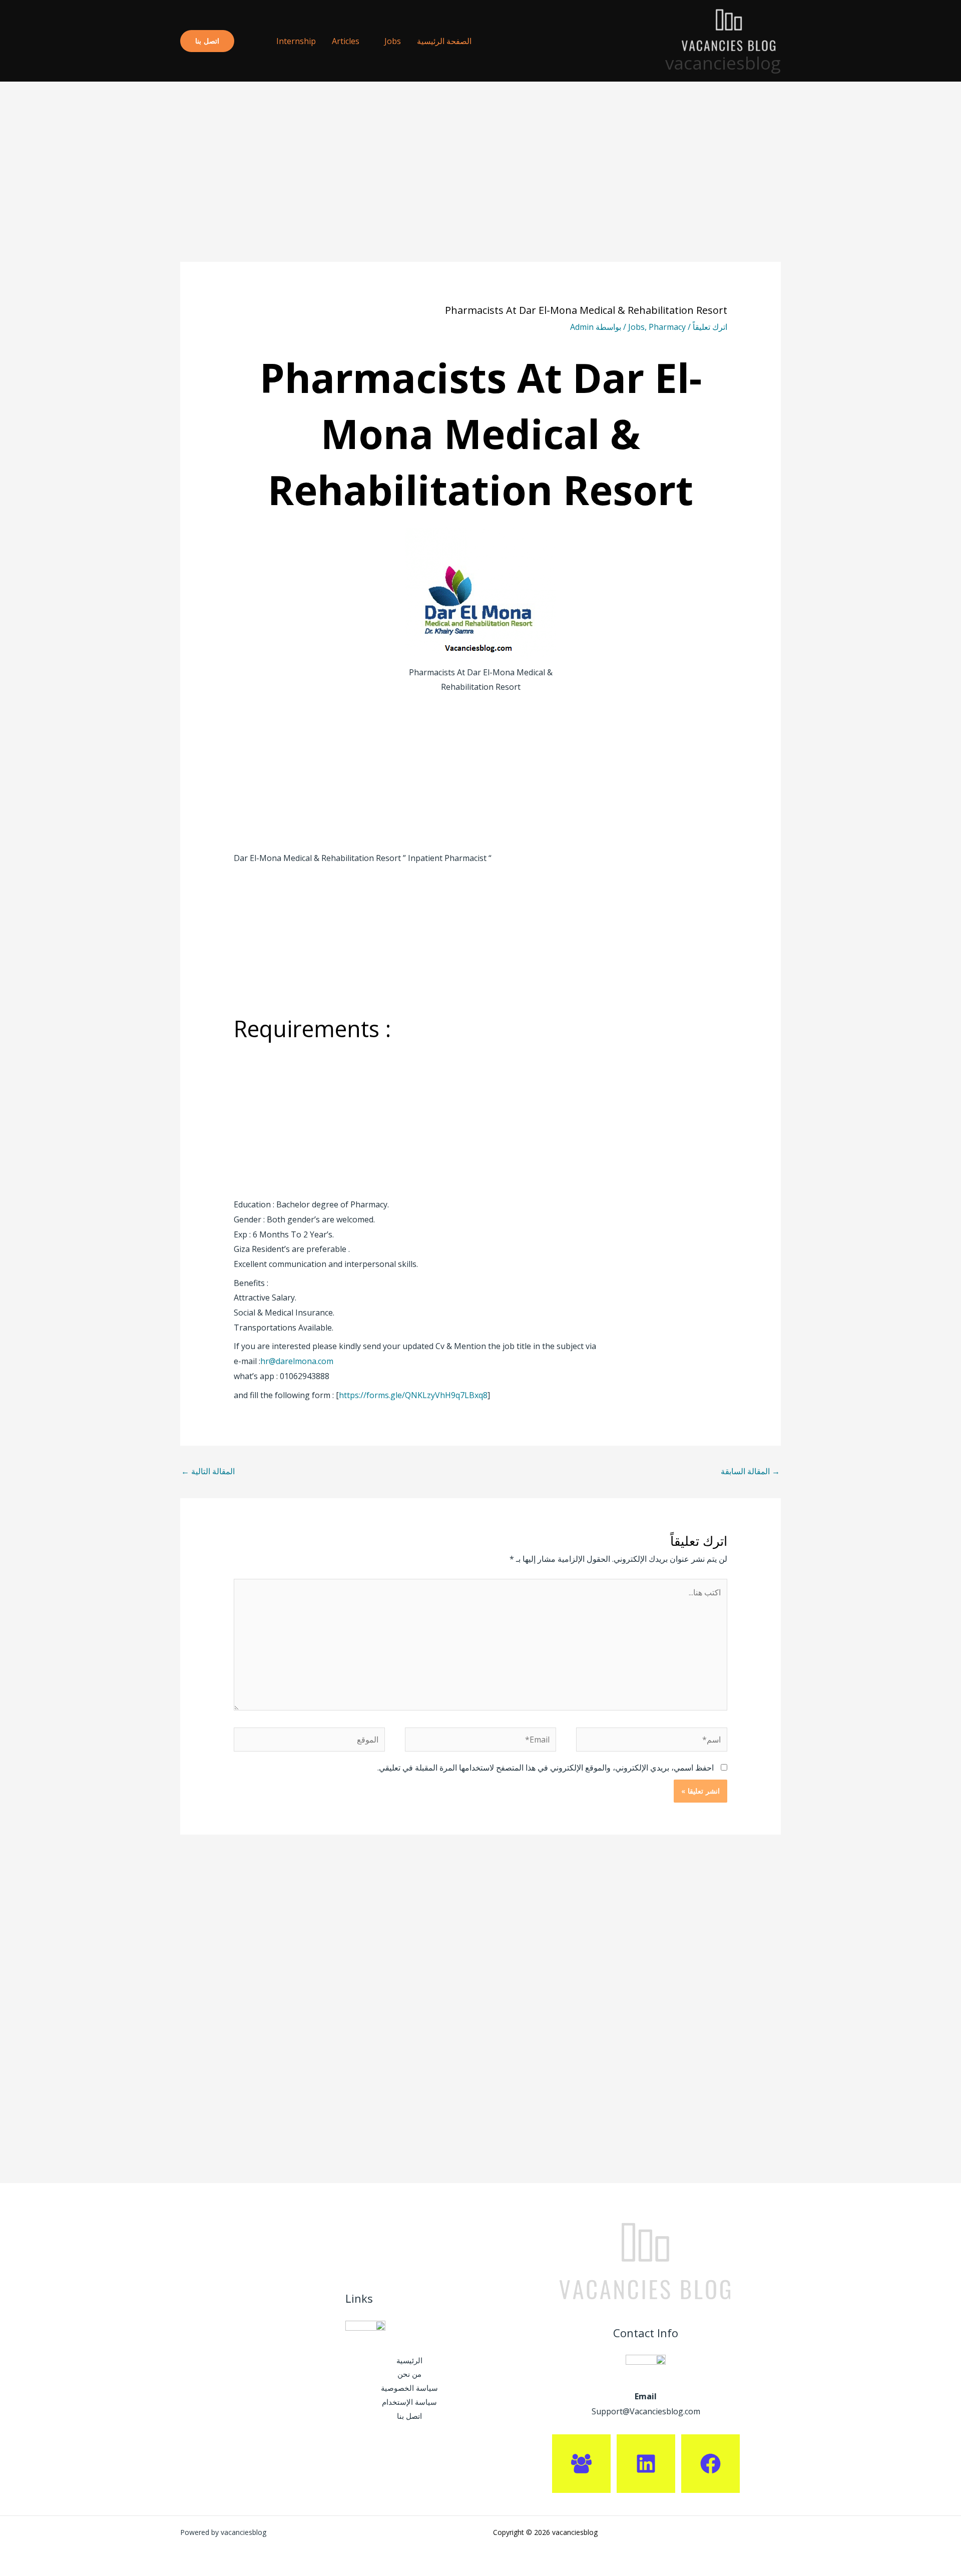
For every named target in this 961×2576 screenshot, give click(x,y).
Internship (296, 41)
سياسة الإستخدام (409, 2402)
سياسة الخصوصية (409, 2388)
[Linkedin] (646, 2464)
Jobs (393, 41)
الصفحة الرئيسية (444, 41)
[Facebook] (710, 2464)
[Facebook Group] (581, 2464)
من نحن (409, 2374)
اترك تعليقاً (710, 327)
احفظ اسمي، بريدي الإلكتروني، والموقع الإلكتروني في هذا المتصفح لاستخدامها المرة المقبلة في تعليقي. (546, 1768)
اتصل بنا (409, 2416)
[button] (251, 41)
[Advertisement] (480, 188)
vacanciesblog (723, 63)
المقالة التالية (208, 1471)
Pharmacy (667, 327)
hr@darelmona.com (297, 1361)
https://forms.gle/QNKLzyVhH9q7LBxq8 (413, 1395)
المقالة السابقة (750, 1471)
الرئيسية (409, 2360)
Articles (346, 41)
